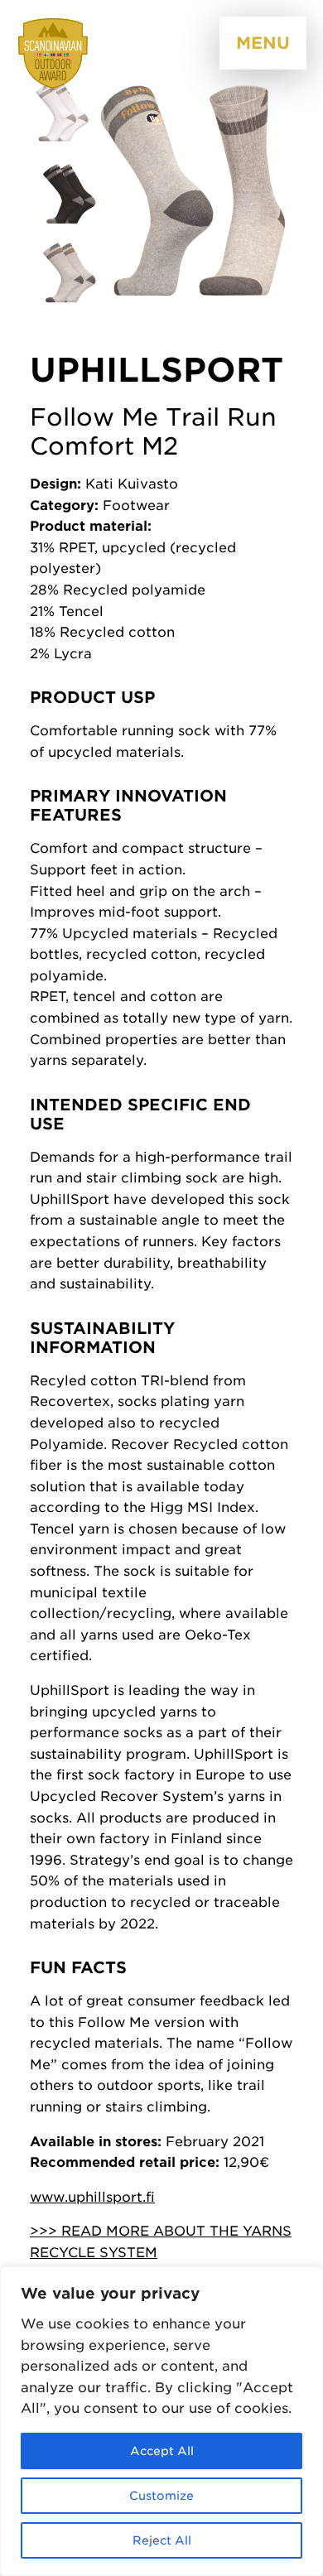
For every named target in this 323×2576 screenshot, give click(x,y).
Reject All (162, 2540)
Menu (263, 43)
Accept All (162, 2451)
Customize (161, 2496)
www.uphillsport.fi (92, 2197)
